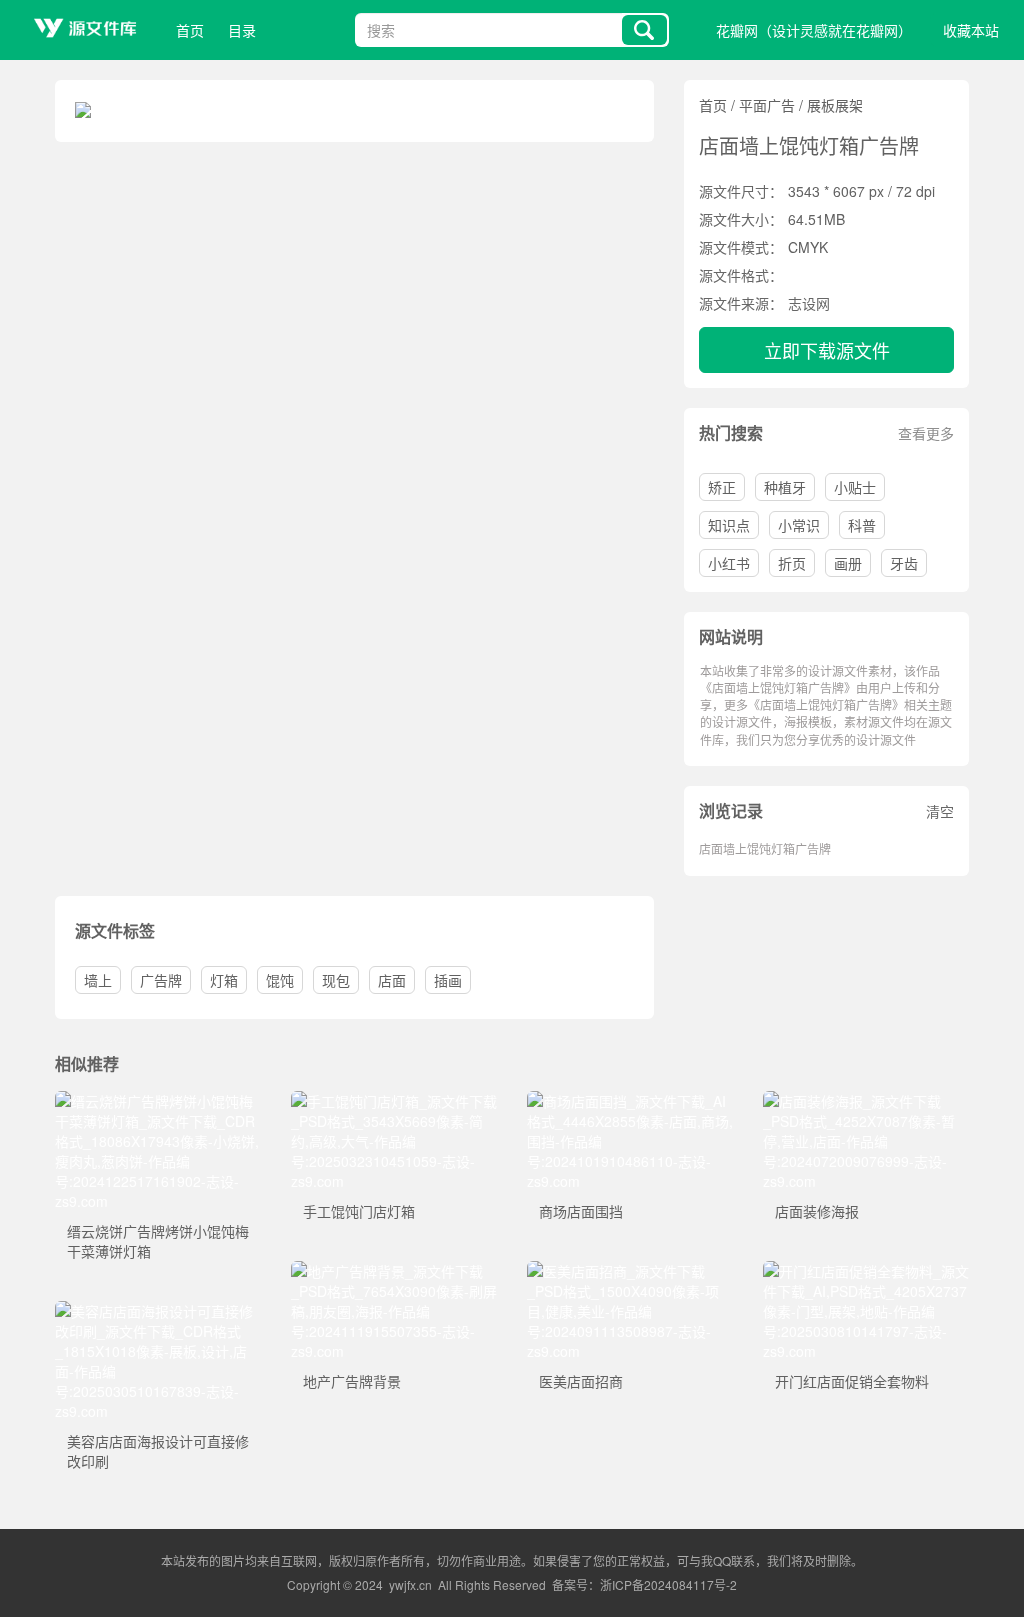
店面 (392, 980)
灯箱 (224, 980)
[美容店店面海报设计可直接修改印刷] (158, 1311)
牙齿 (904, 563)
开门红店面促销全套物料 (852, 1381)
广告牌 (161, 980)
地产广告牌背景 (352, 1381)
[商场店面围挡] (630, 1101)
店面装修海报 (817, 1211)
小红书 (729, 563)
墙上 (98, 980)
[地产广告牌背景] (394, 1271)
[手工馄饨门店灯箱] (394, 1101)
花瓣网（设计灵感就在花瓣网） (814, 30)
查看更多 (926, 433)
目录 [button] (242, 30)
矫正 (722, 487)
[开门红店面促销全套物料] (866, 1271)
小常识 (799, 525)
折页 (792, 563)
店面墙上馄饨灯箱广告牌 (765, 848)
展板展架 (835, 105)
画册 (848, 563)
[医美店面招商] (630, 1271)
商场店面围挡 (581, 1211)
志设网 (809, 303)
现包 (336, 980)
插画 (448, 980)
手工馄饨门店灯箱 (359, 1211)
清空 (940, 811)
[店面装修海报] (866, 1101)
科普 (862, 525)
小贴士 (855, 487)
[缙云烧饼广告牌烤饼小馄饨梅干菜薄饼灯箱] (158, 1101)
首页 (190, 30)
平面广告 (767, 105)
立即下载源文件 (827, 350)
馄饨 (280, 980)
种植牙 (785, 487)
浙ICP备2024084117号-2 (668, 1584)
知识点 (729, 525)
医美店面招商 (581, 1381)
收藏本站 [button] (971, 30)
